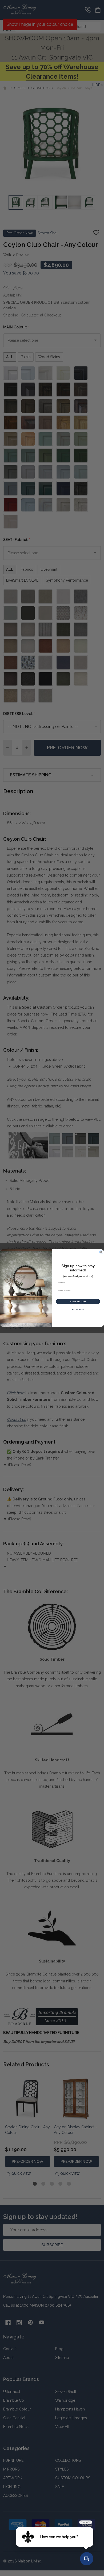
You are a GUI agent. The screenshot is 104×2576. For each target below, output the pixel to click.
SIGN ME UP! (78, 1302)
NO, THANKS (78, 1310)
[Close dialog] (101, 1252)
